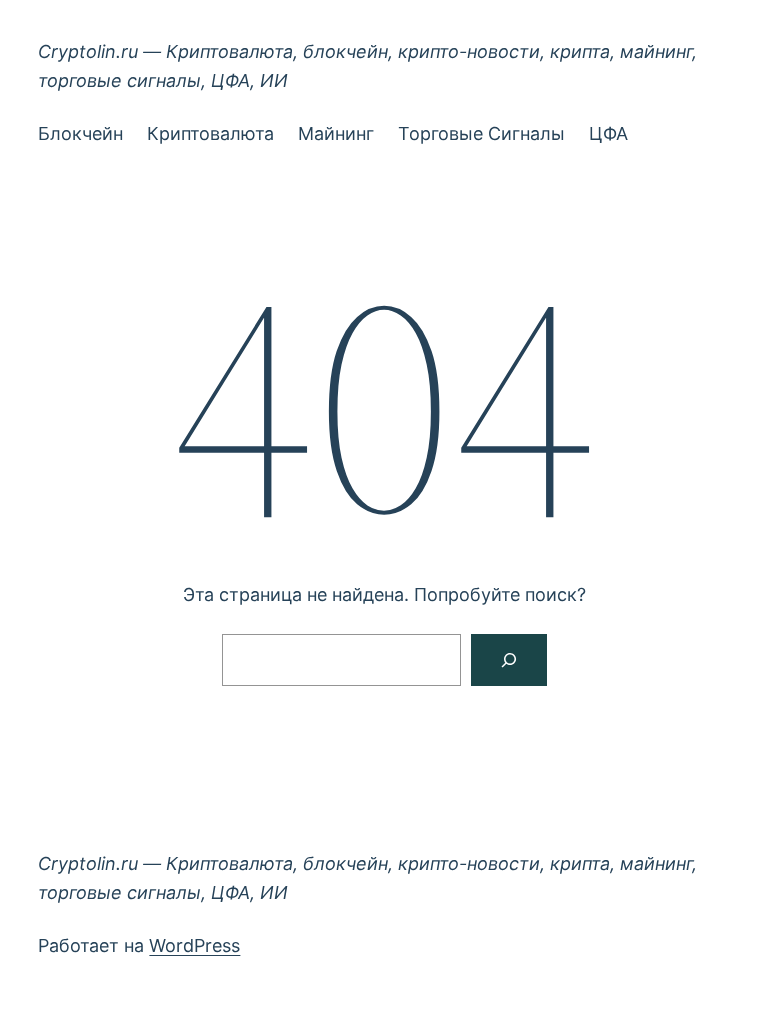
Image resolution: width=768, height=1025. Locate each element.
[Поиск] (509, 660)
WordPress (194, 945)
